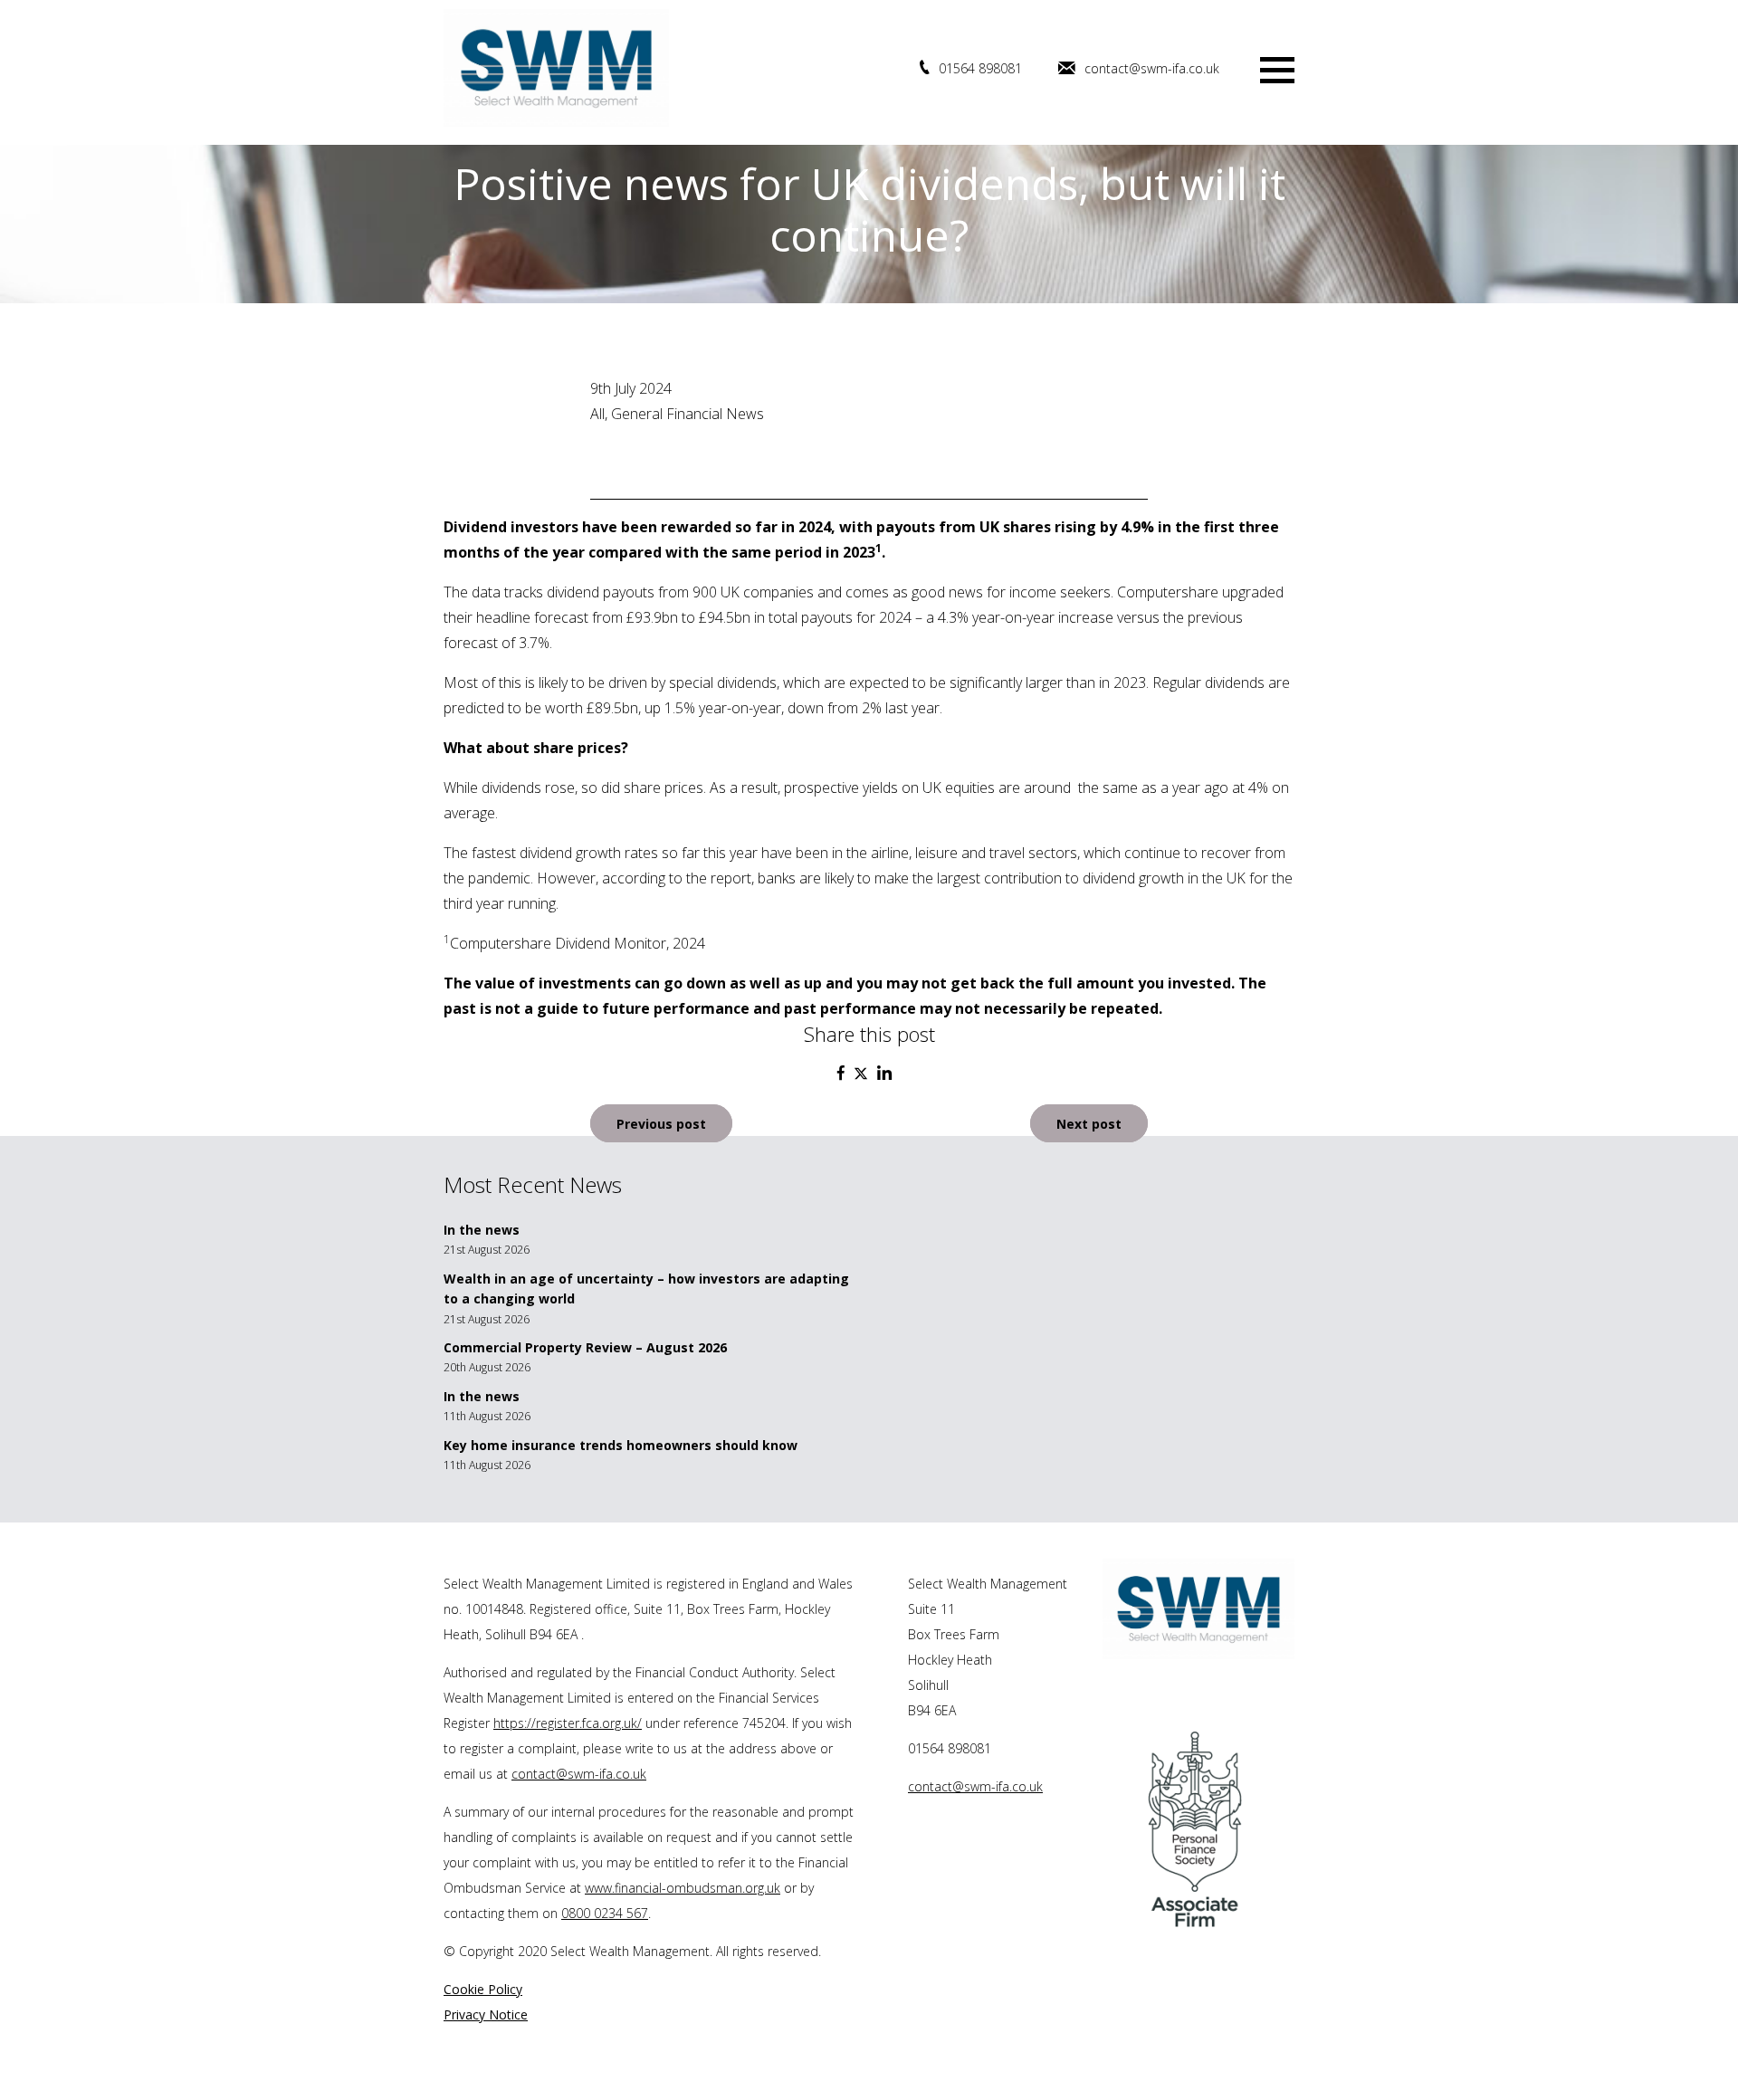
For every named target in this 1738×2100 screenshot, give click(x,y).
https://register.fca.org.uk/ (568, 1723)
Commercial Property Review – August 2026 (585, 1347)
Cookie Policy (483, 1989)
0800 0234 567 (605, 1913)
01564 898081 (980, 68)
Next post (1089, 1123)
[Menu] (1277, 68)
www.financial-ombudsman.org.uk (683, 1888)
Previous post (661, 1123)
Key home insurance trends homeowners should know (621, 1445)
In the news (482, 1230)
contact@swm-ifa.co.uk (1152, 68)
